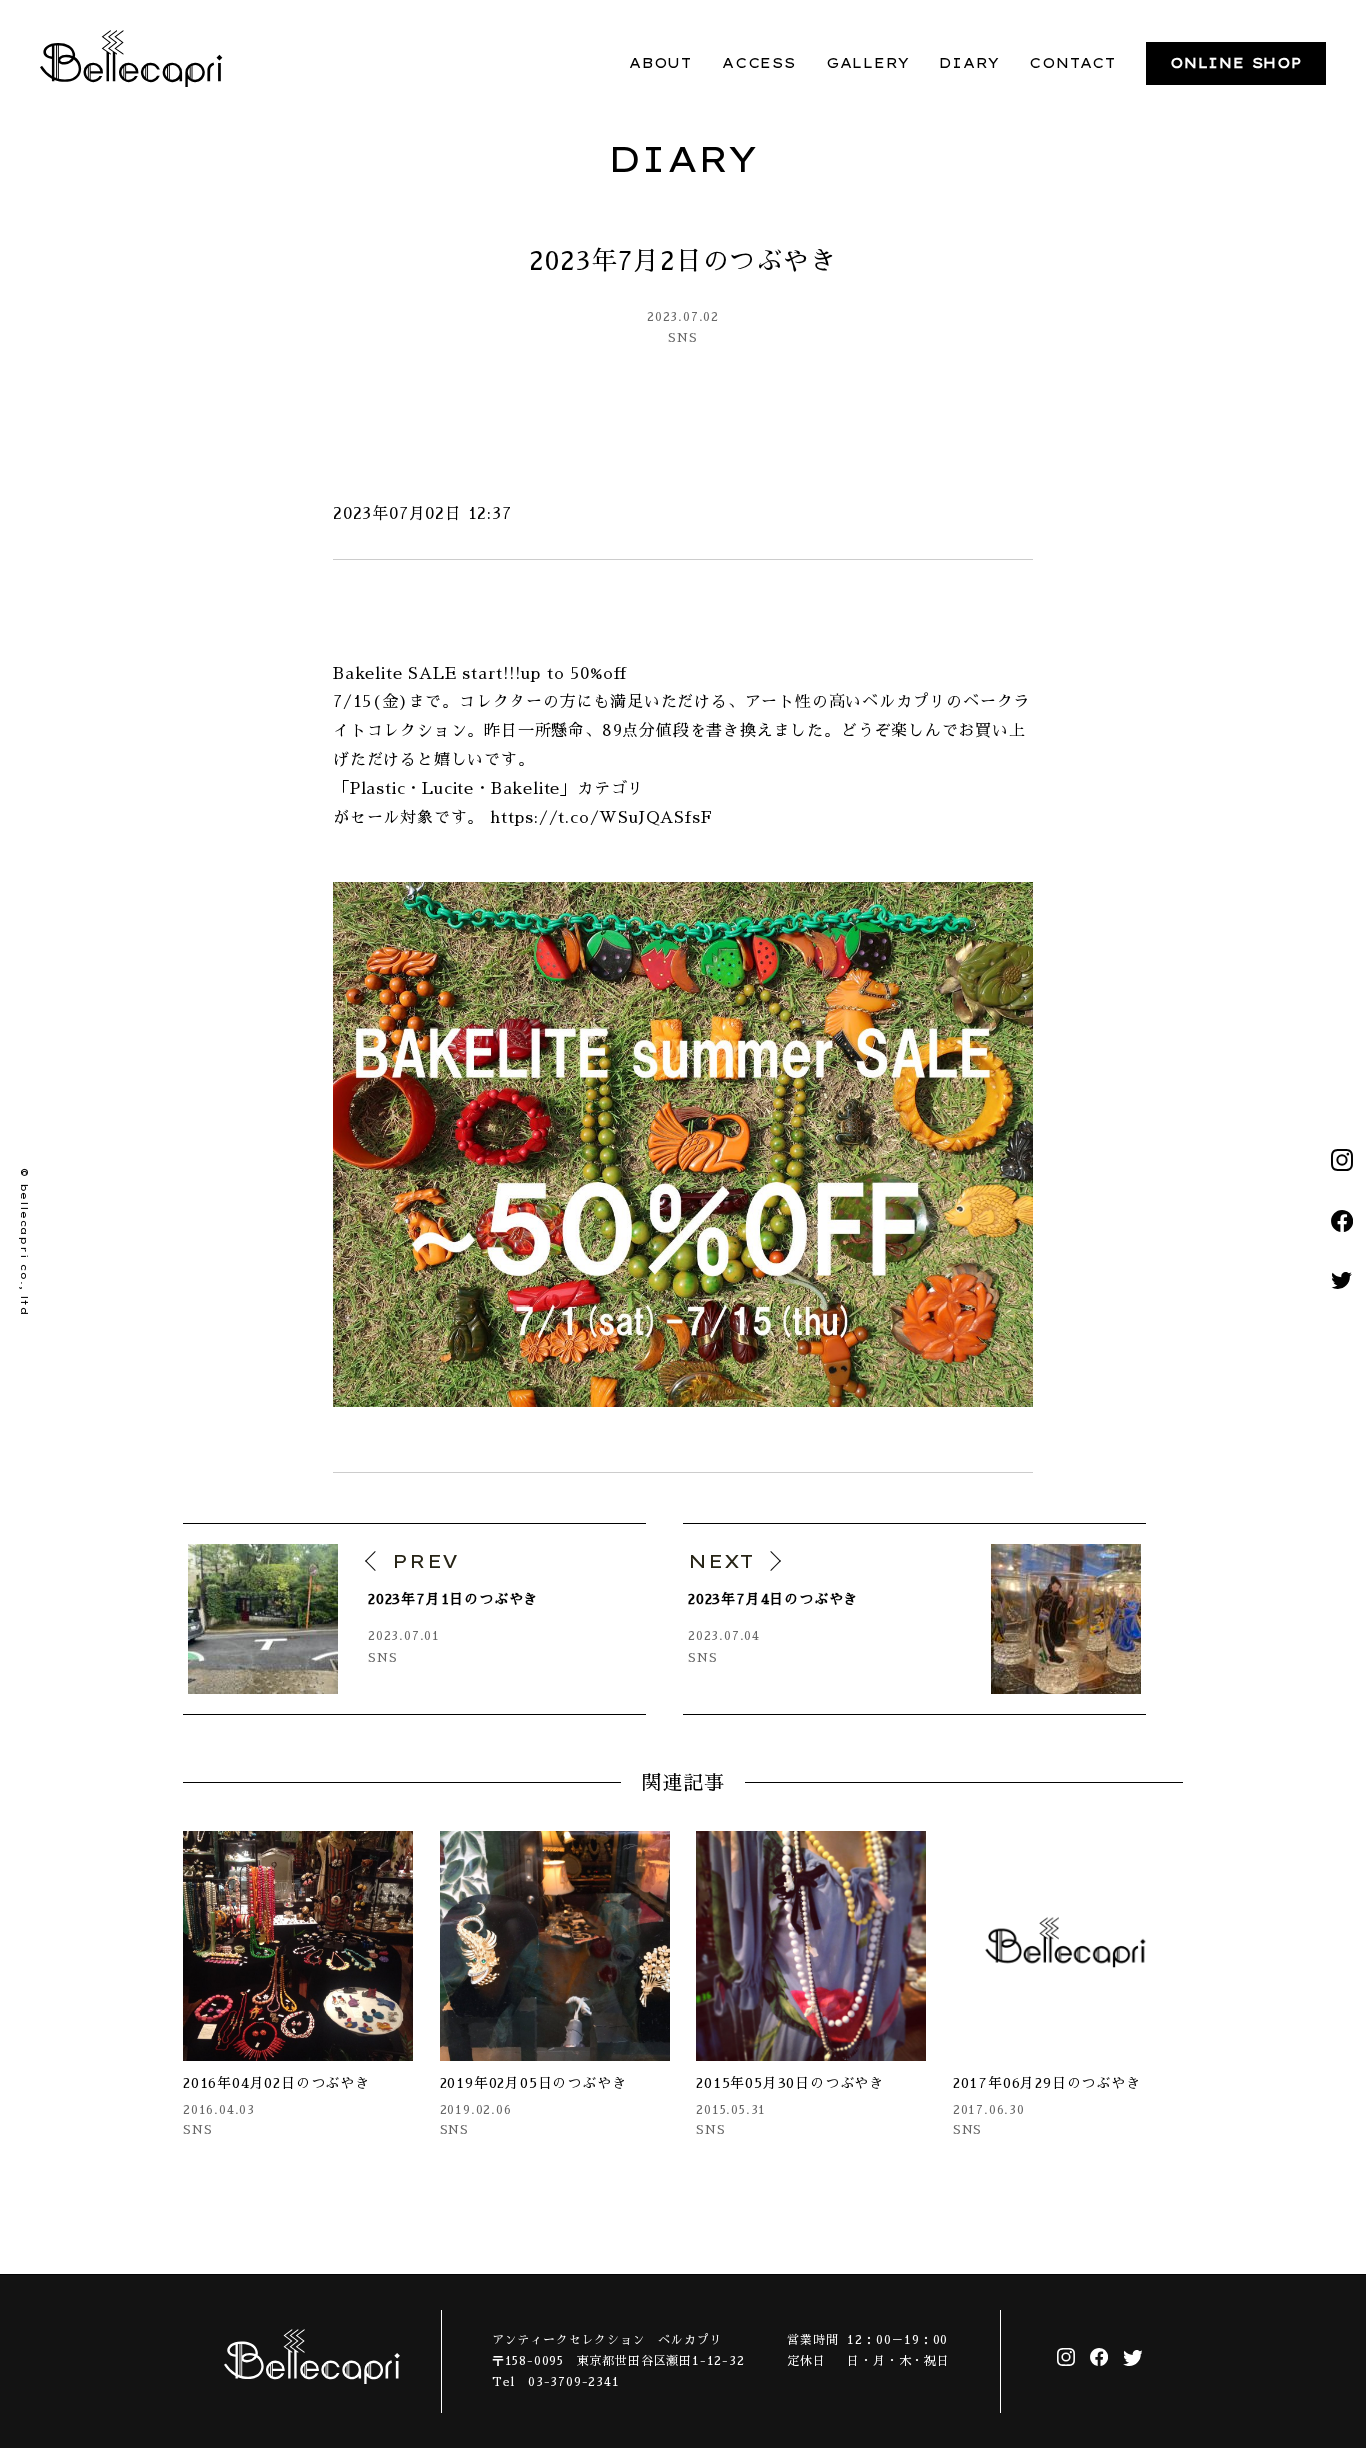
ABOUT (660, 63)
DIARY (969, 63)
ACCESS (759, 63)
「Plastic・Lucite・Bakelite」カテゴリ (488, 789)
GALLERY (868, 63)
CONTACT (1072, 63)
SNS (682, 338)
